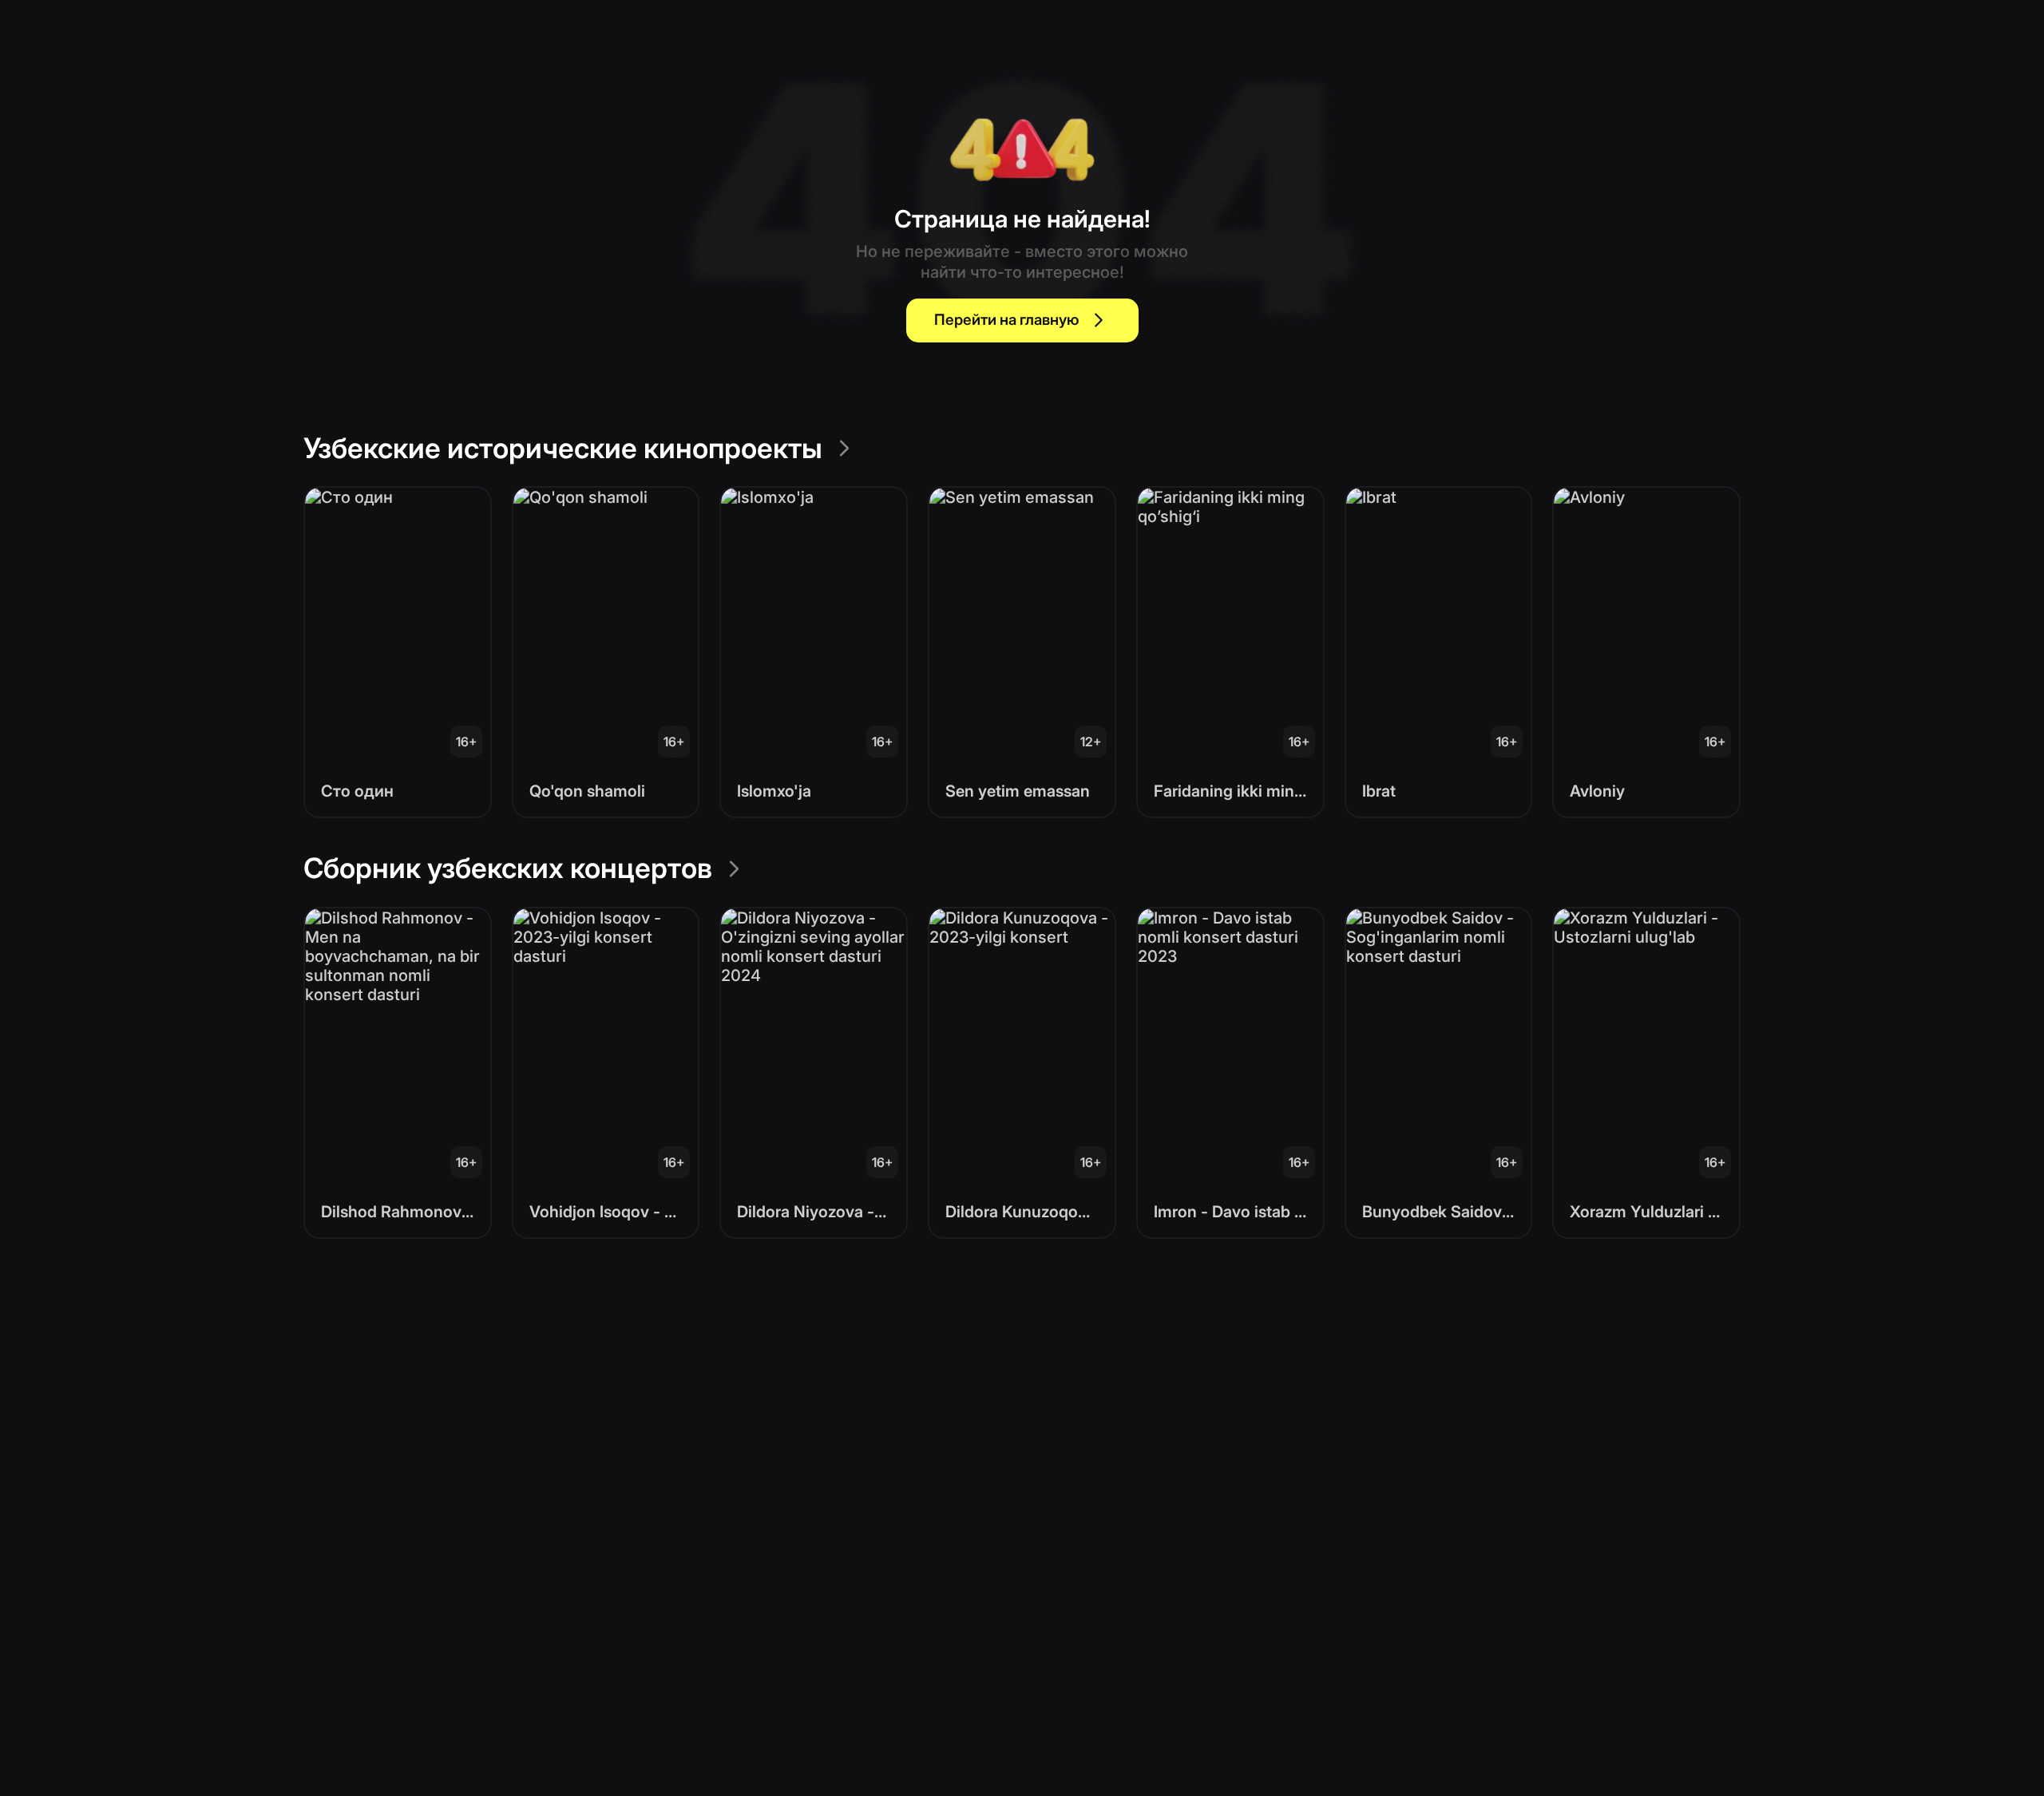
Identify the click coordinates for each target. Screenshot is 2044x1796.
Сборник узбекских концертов (508, 868)
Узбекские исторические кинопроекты (563, 448)
